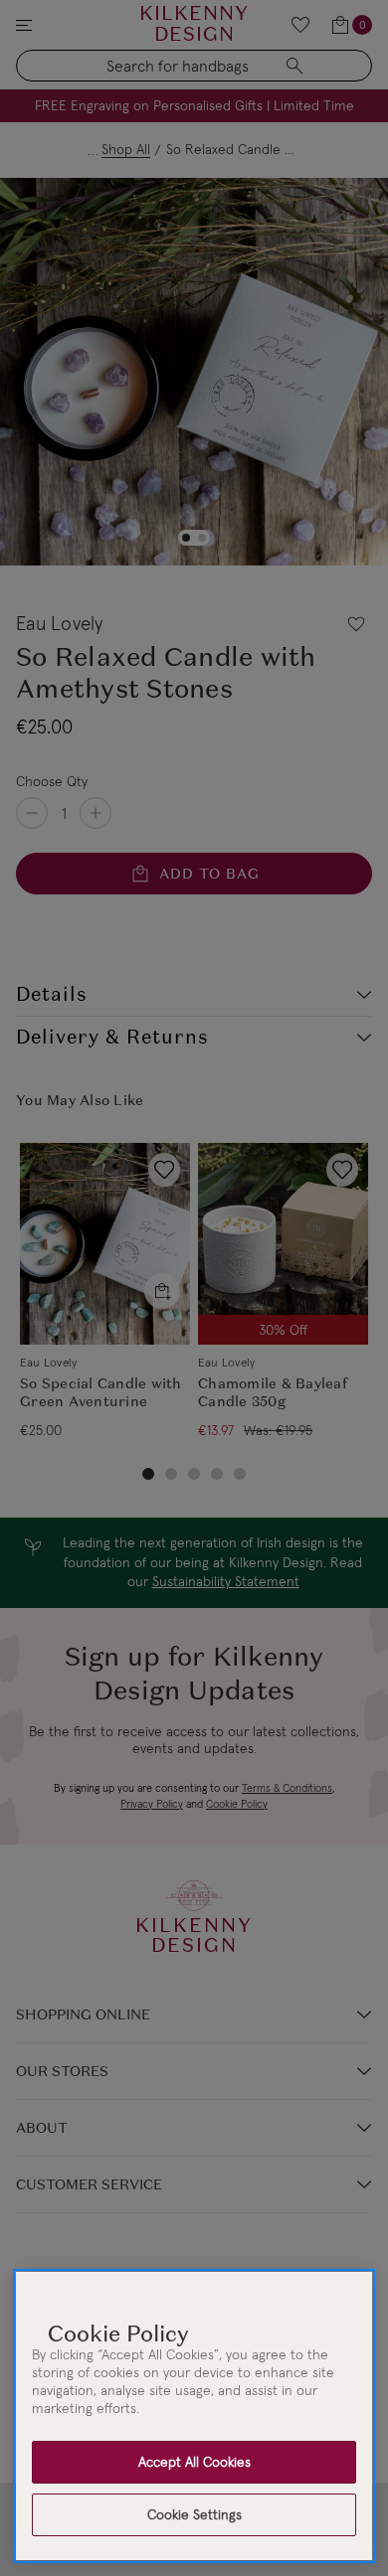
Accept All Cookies (194, 2462)
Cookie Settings (194, 2514)
